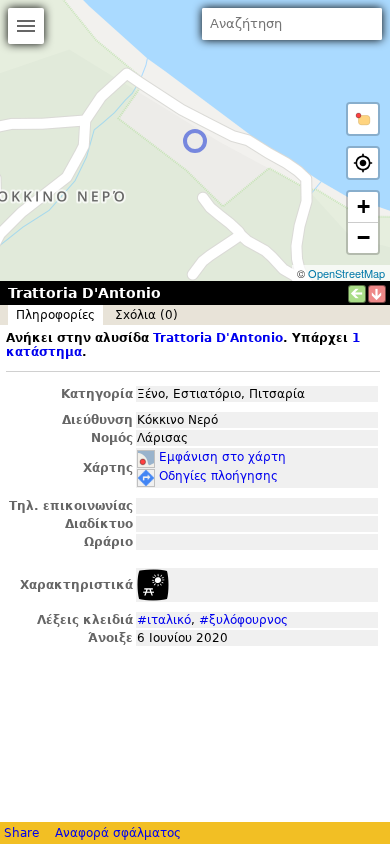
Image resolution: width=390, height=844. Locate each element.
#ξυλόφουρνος (243, 620)
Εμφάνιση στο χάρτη (222, 457)
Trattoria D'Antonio (218, 338)
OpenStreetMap (346, 273)
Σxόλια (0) (146, 315)
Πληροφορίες (55, 315)
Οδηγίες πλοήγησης (218, 476)
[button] (363, 119)
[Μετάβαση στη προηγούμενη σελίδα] (357, 294)
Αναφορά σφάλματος (118, 833)
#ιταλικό (164, 620)
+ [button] (363, 206)
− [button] (363, 237)
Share (21, 833)
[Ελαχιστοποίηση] (377, 294)
